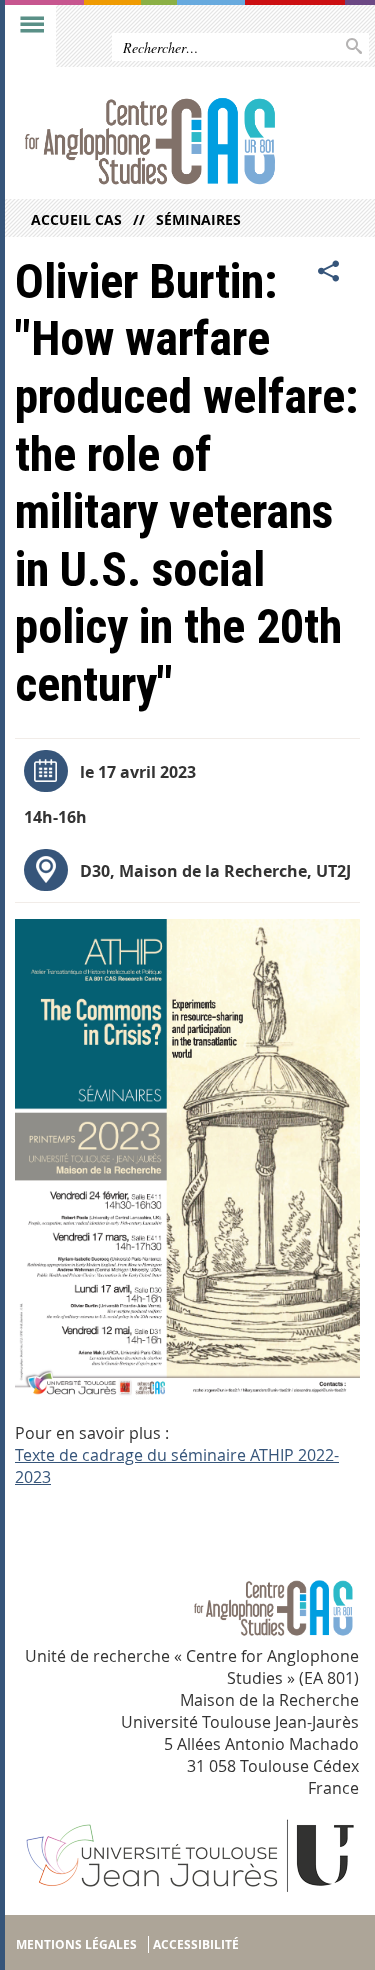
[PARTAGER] (329, 272)
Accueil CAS (76, 219)
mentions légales (76, 1944)
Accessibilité (196, 1944)
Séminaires (198, 219)
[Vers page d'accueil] (150, 143)
